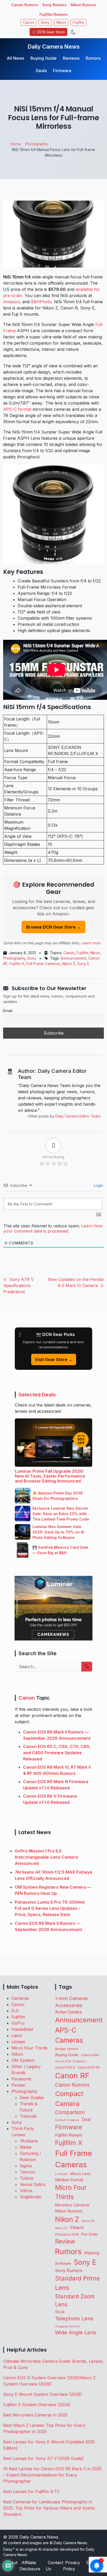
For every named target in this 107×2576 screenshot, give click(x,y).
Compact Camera (69, 2099)
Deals (41, 71)
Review (65, 2241)
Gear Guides (32, 2098)
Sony (45, 22)
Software (63, 2263)
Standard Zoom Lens (75, 2300)
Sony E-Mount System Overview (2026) (43, 2394)
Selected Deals (37, 1395)
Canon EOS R (65, 2067)
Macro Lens (80, 2174)
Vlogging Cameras (68, 2326)
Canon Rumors (25, 5)
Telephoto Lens (74, 2318)
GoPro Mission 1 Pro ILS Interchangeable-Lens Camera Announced (46, 1857)
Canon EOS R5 (89, 2067)
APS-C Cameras (69, 2035)
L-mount (61, 2174)
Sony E (83, 964)
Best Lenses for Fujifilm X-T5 (31, 2491)
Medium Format (69, 2180)
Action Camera (68, 2012)
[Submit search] (87, 1667)
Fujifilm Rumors (53, 14)
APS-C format (17, 409)
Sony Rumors (54, 5)
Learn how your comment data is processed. (53, 1228)
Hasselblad (22, 2029)
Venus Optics (33, 2184)
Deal (86, 2119)
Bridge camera (67, 2049)
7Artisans (29, 2141)
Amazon (11, 302)
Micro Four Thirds (29, 2048)
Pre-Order (90, 2234)
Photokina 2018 (67, 2234)
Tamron (28, 2172)
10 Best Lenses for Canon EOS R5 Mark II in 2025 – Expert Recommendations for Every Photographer (52, 2475)
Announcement (73, 958)
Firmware (62, 71)
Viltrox (26, 2191)
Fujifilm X (17, 964)
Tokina (26, 2178)
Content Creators (67, 2120)
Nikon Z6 (88, 2221)
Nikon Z (69, 964)
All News (15, 58)
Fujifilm (78, 22)
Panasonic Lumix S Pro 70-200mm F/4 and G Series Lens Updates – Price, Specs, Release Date (50, 1908)
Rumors (93, 58)
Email (8, 1011)
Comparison (70, 2112)
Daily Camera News (54, 47)
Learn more (91, 943)
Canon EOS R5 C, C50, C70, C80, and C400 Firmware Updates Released (57, 1753)
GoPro (18, 2023)
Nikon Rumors (83, 5)
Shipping (92, 2253)
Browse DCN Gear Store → (53, 927)
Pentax (18, 2085)
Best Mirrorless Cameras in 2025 (36, 2415)
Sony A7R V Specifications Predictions (18, 1286)
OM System (23, 2060)
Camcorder (90, 2055)
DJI (15, 2011)
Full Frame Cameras (43, 964)
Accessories (69, 2005)
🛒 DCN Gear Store (48, 32)
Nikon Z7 (61, 2228)
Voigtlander (31, 2197)
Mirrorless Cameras (72, 2205)
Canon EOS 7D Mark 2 (71, 2061)
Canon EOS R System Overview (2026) (42, 2378)
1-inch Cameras (72, 1998)
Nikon (61, 22)
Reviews (71, 58)
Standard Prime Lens (77, 2283)
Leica (16, 2035)
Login (98, 1185)
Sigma (26, 2166)
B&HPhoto (41, 302)
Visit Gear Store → (54, 1359)
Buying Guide (44, 58)
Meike (26, 2147)
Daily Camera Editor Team (78, 1116)
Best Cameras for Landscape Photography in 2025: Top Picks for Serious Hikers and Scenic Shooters (49, 2508)
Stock (60, 2312)
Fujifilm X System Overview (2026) (37, 2405)
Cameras (20, 1998)
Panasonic (22, 2079)
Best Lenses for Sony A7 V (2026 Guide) (43, 2458)
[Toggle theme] (73, 32)
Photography (14, 958)
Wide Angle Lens (76, 2332)
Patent (77, 2228)
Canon (28, 22)
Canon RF (72, 2076)
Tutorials (28, 2116)
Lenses (18, 2042)
